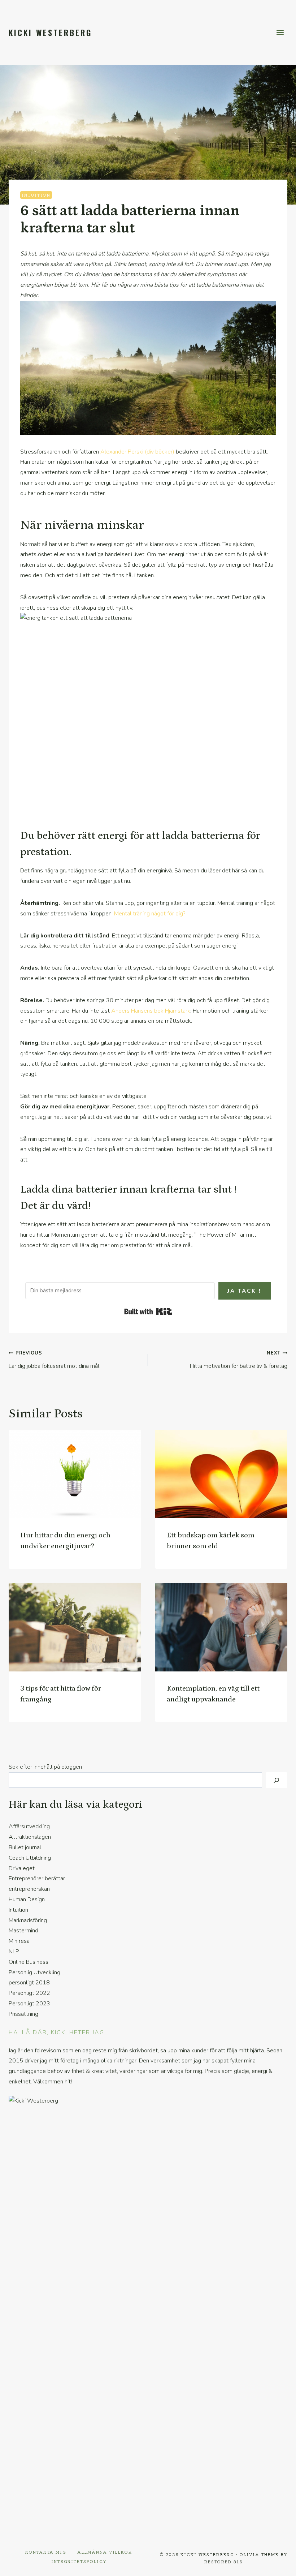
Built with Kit (148, 1311)
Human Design (27, 1899)
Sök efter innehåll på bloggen (45, 1767)
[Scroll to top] (278, 2565)
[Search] (277, 1780)
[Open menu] (280, 32)
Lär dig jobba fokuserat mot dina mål (54, 1360)
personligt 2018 (29, 1983)
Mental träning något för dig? (150, 914)
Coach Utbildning (30, 1858)
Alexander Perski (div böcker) (137, 452)
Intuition (36, 195)
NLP (14, 1952)
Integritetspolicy (79, 2561)
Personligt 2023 (29, 2004)
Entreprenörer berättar (37, 1879)
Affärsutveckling (29, 1826)
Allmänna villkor (105, 2552)
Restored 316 (223, 2562)
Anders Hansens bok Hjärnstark (151, 1011)
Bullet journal (25, 1847)
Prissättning (23, 2014)
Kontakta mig (46, 2552)
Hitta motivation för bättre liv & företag (239, 1360)
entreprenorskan (29, 1889)
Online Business (29, 1962)
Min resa (19, 1941)
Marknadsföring (28, 1920)
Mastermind (23, 1931)
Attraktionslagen (30, 1837)
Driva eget (22, 1868)
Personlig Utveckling (34, 1972)
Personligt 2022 (29, 1993)
